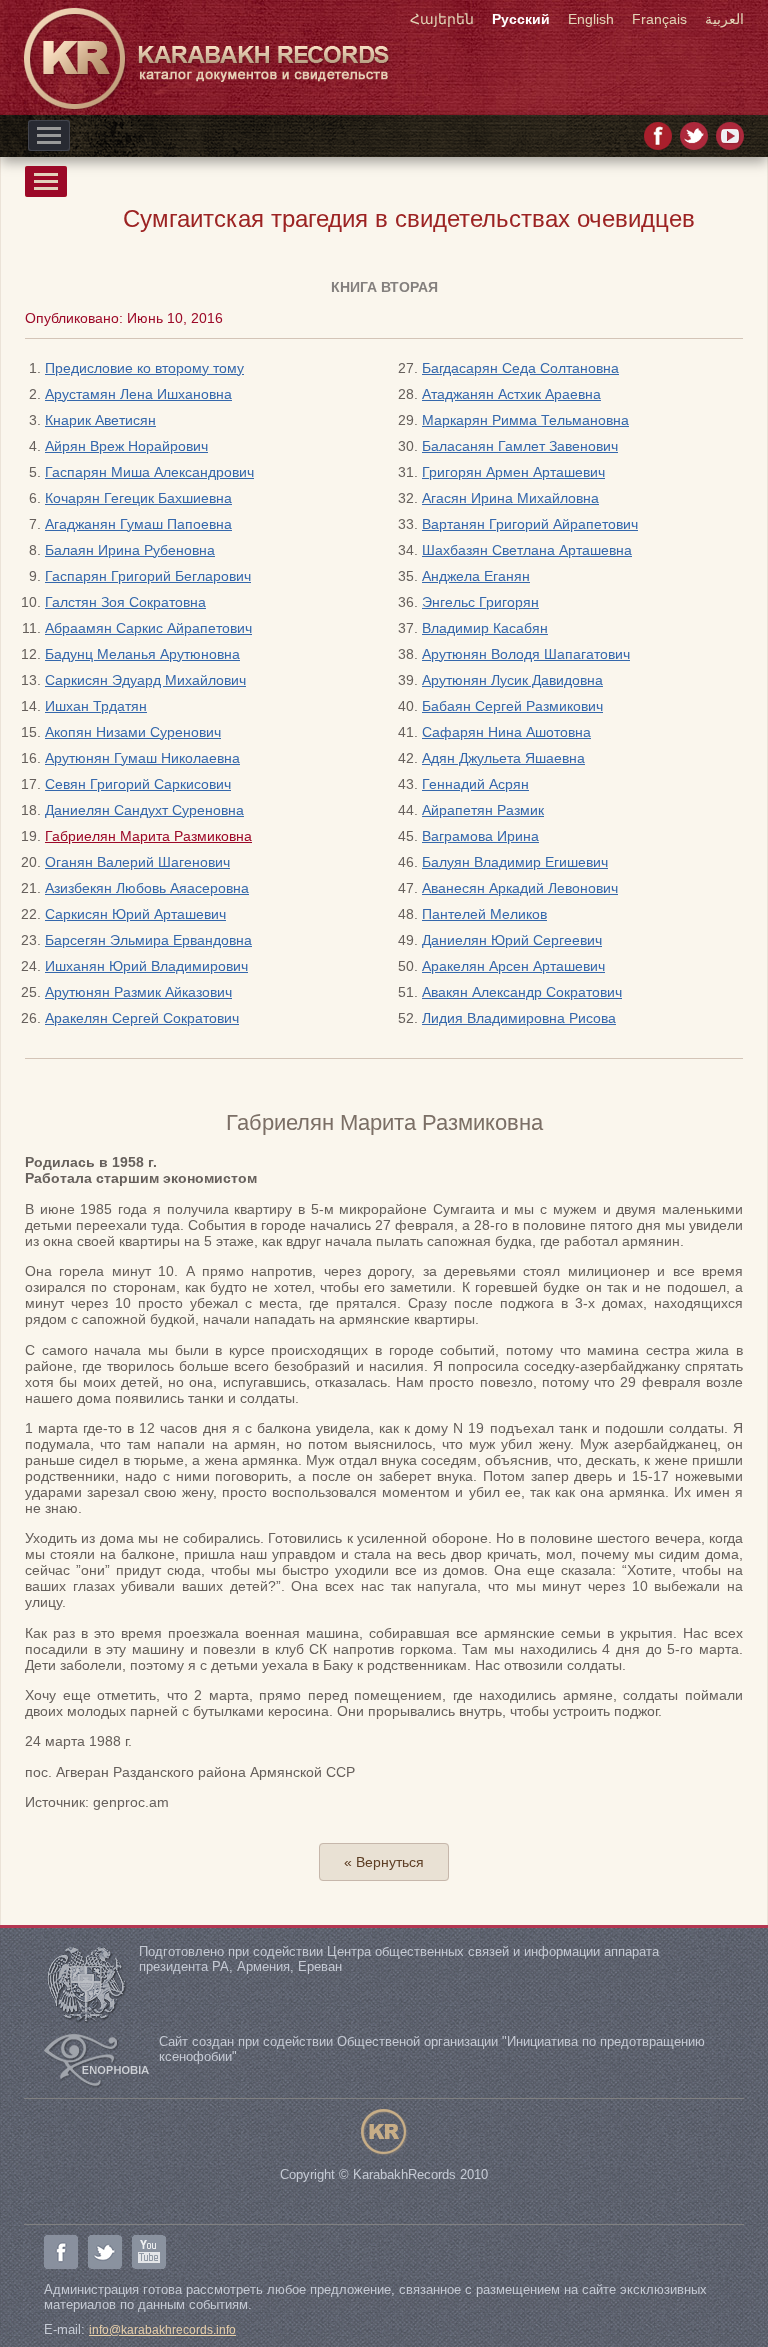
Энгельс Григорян (480, 602)
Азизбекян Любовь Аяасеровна (147, 888)
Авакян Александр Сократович (522, 992)
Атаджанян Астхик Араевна (511, 394)
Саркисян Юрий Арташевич (135, 914)
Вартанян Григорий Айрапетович (530, 524)
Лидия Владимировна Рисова (519, 1018)
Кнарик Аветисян (100, 420)
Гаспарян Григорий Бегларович (148, 576)
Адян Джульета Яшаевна (503, 758)
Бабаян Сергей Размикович (512, 706)
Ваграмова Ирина (480, 836)
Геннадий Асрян (475, 784)
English (591, 19)
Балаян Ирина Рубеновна (130, 550)
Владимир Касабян (485, 628)
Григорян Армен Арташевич (513, 472)
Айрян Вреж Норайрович (126, 446)
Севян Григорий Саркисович (138, 784)
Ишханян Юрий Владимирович (146, 966)
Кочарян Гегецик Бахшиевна (138, 498)
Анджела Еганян (476, 576)
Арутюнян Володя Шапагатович (526, 654)
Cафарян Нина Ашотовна (506, 732)
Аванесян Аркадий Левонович (520, 888)
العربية (724, 19)
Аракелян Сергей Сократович (142, 1018)
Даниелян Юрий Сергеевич (512, 940)
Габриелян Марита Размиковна (148, 836)
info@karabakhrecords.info (162, 2330)
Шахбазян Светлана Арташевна (527, 550)
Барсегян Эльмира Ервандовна (148, 940)
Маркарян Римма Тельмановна (525, 420)
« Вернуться (384, 1862)
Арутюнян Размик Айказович (138, 992)
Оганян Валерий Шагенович (137, 862)
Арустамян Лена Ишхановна (138, 394)
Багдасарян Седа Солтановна (520, 368)
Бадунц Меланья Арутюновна (142, 654)
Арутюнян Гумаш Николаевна (142, 758)
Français (659, 19)
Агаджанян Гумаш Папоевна (138, 524)
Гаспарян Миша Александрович (149, 472)
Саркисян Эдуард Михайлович (145, 680)
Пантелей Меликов (484, 914)
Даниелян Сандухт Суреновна (144, 810)
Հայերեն (442, 19)
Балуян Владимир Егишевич (515, 862)
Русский (521, 19)
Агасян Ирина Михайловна (510, 498)
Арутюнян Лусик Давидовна (512, 680)
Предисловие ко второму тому (144, 368)
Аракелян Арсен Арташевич (513, 966)
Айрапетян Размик (483, 810)
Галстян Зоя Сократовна (125, 602)
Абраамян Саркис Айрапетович (148, 628)
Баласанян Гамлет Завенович (520, 446)
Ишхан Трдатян (96, 706)
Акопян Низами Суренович (133, 732)
